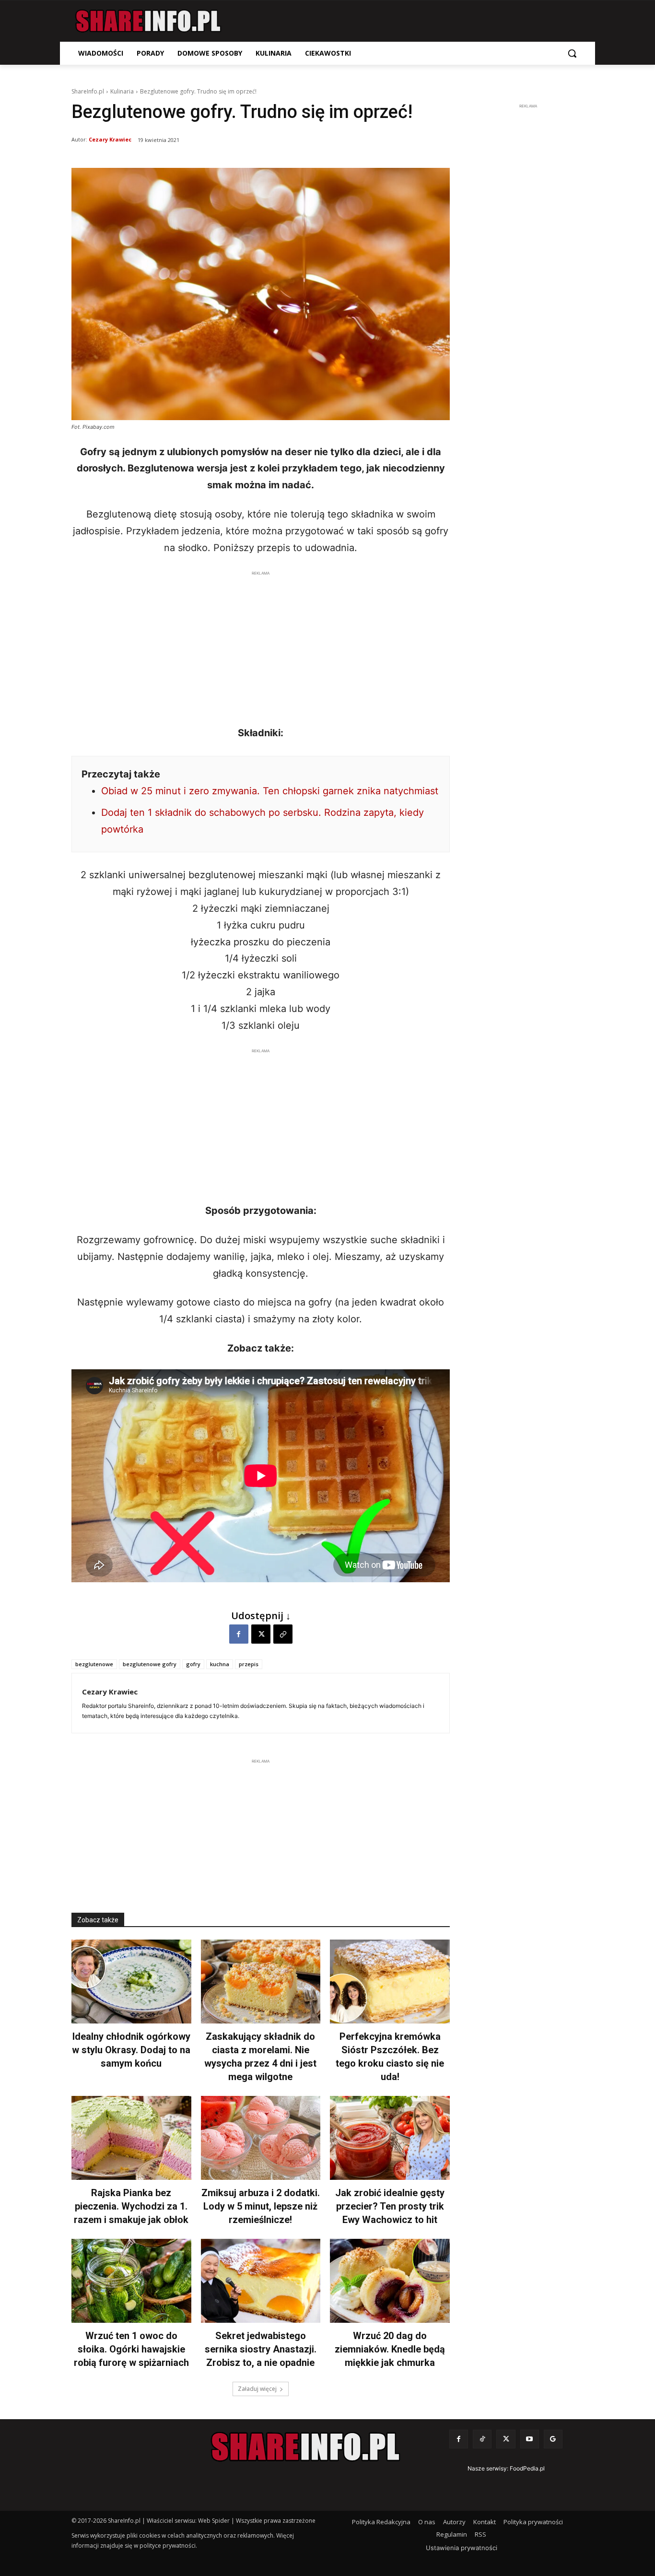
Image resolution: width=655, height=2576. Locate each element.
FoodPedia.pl (527, 2468)
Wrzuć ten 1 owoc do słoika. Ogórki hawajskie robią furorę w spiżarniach (131, 2349)
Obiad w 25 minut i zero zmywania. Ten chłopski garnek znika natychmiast (270, 791)
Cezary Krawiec (110, 139)
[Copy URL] (283, 1634)
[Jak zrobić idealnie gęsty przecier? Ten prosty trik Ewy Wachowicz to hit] (390, 2138)
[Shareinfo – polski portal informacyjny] (148, 21)
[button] (572, 53)
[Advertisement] (261, 646)
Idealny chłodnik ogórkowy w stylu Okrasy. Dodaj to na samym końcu (131, 2050)
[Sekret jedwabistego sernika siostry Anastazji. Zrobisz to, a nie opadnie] (261, 2281)
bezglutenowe (94, 1664)
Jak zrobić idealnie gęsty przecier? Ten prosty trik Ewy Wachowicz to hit (390, 2206)
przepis (249, 1664)
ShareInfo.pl (88, 91)
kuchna (220, 1664)
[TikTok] (482, 2439)
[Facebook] (239, 1634)
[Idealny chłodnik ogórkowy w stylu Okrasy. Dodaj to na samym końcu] (131, 1982)
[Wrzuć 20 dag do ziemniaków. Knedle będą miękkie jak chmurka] (390, 2281)
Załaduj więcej (257, 2389)
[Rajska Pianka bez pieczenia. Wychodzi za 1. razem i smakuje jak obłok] (131, 2138)
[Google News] (553, 2439)
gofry (193, 1664)
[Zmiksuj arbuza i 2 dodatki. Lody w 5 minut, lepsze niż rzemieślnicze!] (261, 2138)
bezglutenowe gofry (150, 1664)
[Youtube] (530, 2439)
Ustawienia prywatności (462, 2548)
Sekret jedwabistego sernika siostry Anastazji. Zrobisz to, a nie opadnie (261, 2349)
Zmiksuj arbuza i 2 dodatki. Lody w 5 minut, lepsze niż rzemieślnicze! (261, 2206)
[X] (261, 1634)
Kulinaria (122, 91)
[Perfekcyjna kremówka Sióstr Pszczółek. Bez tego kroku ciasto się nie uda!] (390, 1982)
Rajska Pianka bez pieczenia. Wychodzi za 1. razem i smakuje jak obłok (131, 2206)
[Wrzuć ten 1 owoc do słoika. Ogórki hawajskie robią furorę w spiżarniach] (131, 2281)
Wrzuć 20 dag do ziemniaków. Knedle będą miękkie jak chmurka (390, 2349)
